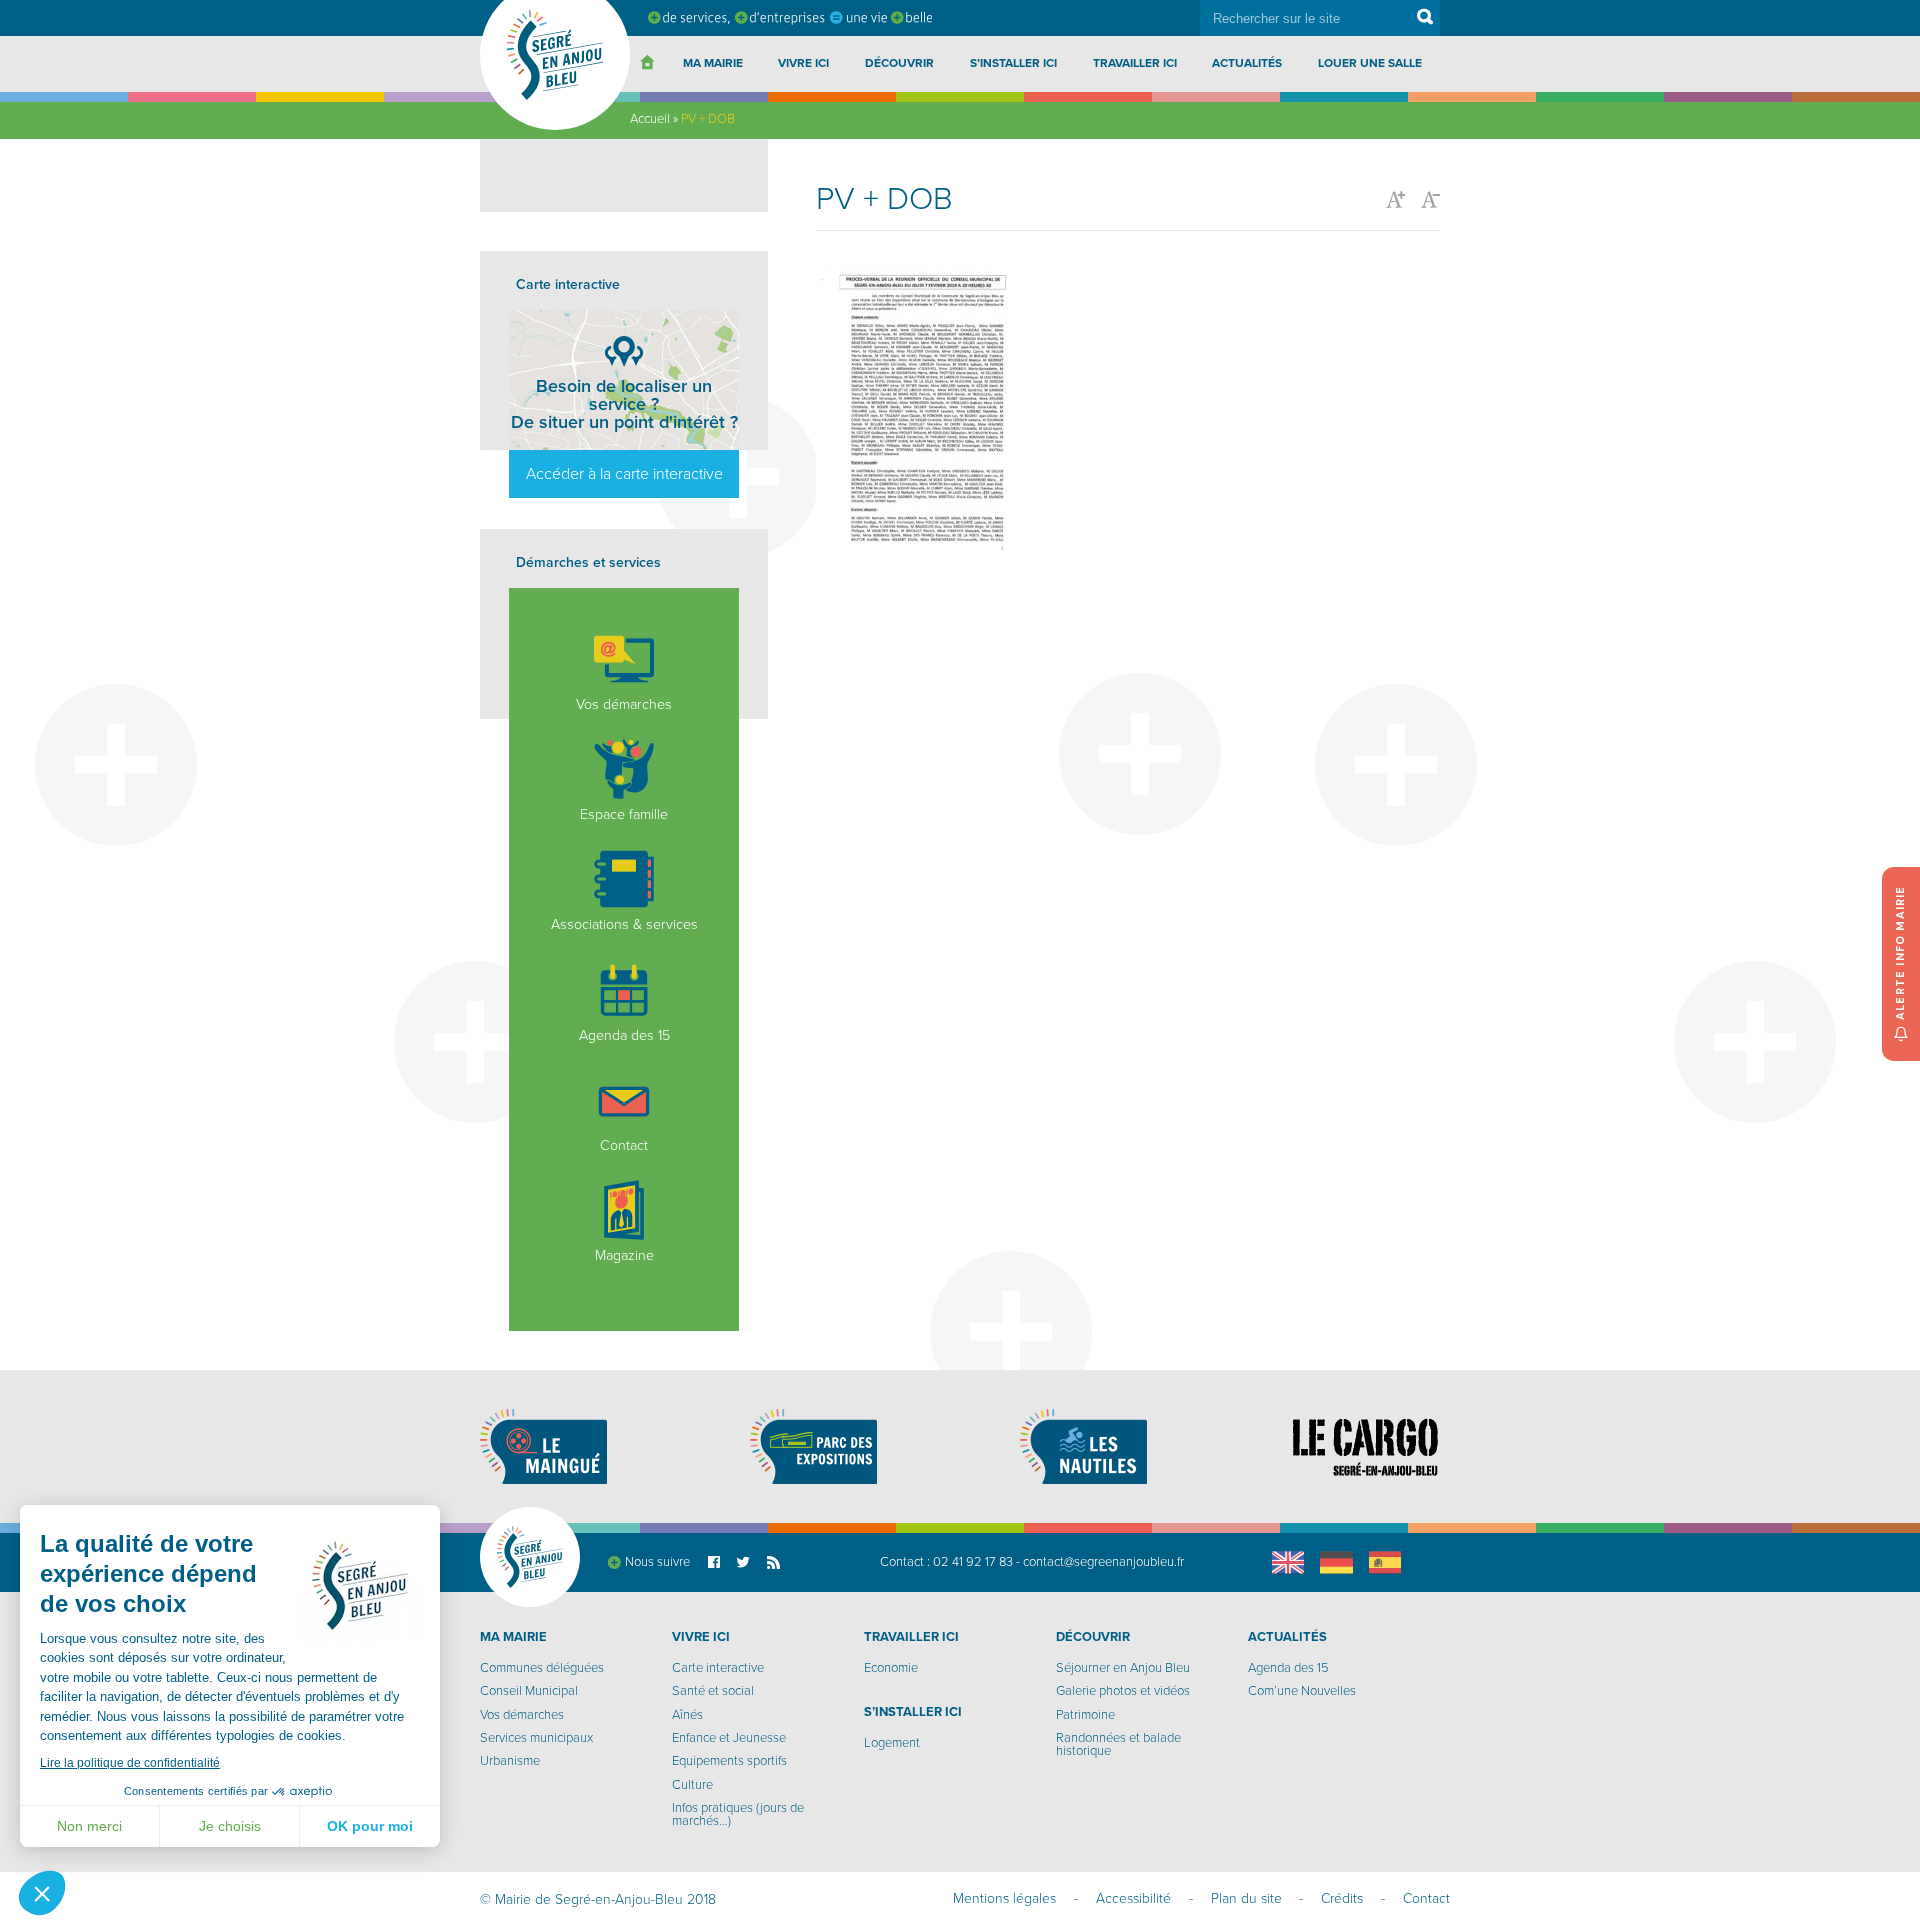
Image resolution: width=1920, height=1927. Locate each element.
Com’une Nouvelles (1302, 1691)
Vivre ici (803, 63)
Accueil (650, 119)
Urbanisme (510, 1761)
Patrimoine (1085, 1715)
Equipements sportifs (729, 1761)
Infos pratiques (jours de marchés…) (738, 1814)
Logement (892, 1743)
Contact (624, 1145)
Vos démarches (624, 704)
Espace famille (624, 814)
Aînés (687, 1715)
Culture (692, 1785)
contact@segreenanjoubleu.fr (1103, 1562)
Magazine (624, 1255)
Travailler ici (1135, 63)
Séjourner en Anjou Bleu (1123, 1668)
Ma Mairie (713, 63)
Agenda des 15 (624, 1035)
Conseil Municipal (529, 1691)
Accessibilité (1133, 1898)
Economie (891, 1668)
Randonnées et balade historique (1118, 1744)
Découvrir (899, 63)
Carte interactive (718, 1668)
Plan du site (1246, 1898)
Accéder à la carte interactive (624, 474)
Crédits (1342, 1898)
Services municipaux (536, 1738)
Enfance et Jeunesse (729, 1738)
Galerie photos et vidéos (1123, 1691)
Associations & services (624, 924)
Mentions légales (1004, 1898)
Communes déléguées (542, 1668)
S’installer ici (1013, 63)
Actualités (1247, 63)
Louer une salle (1370, 63)
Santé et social (713, 1691)
